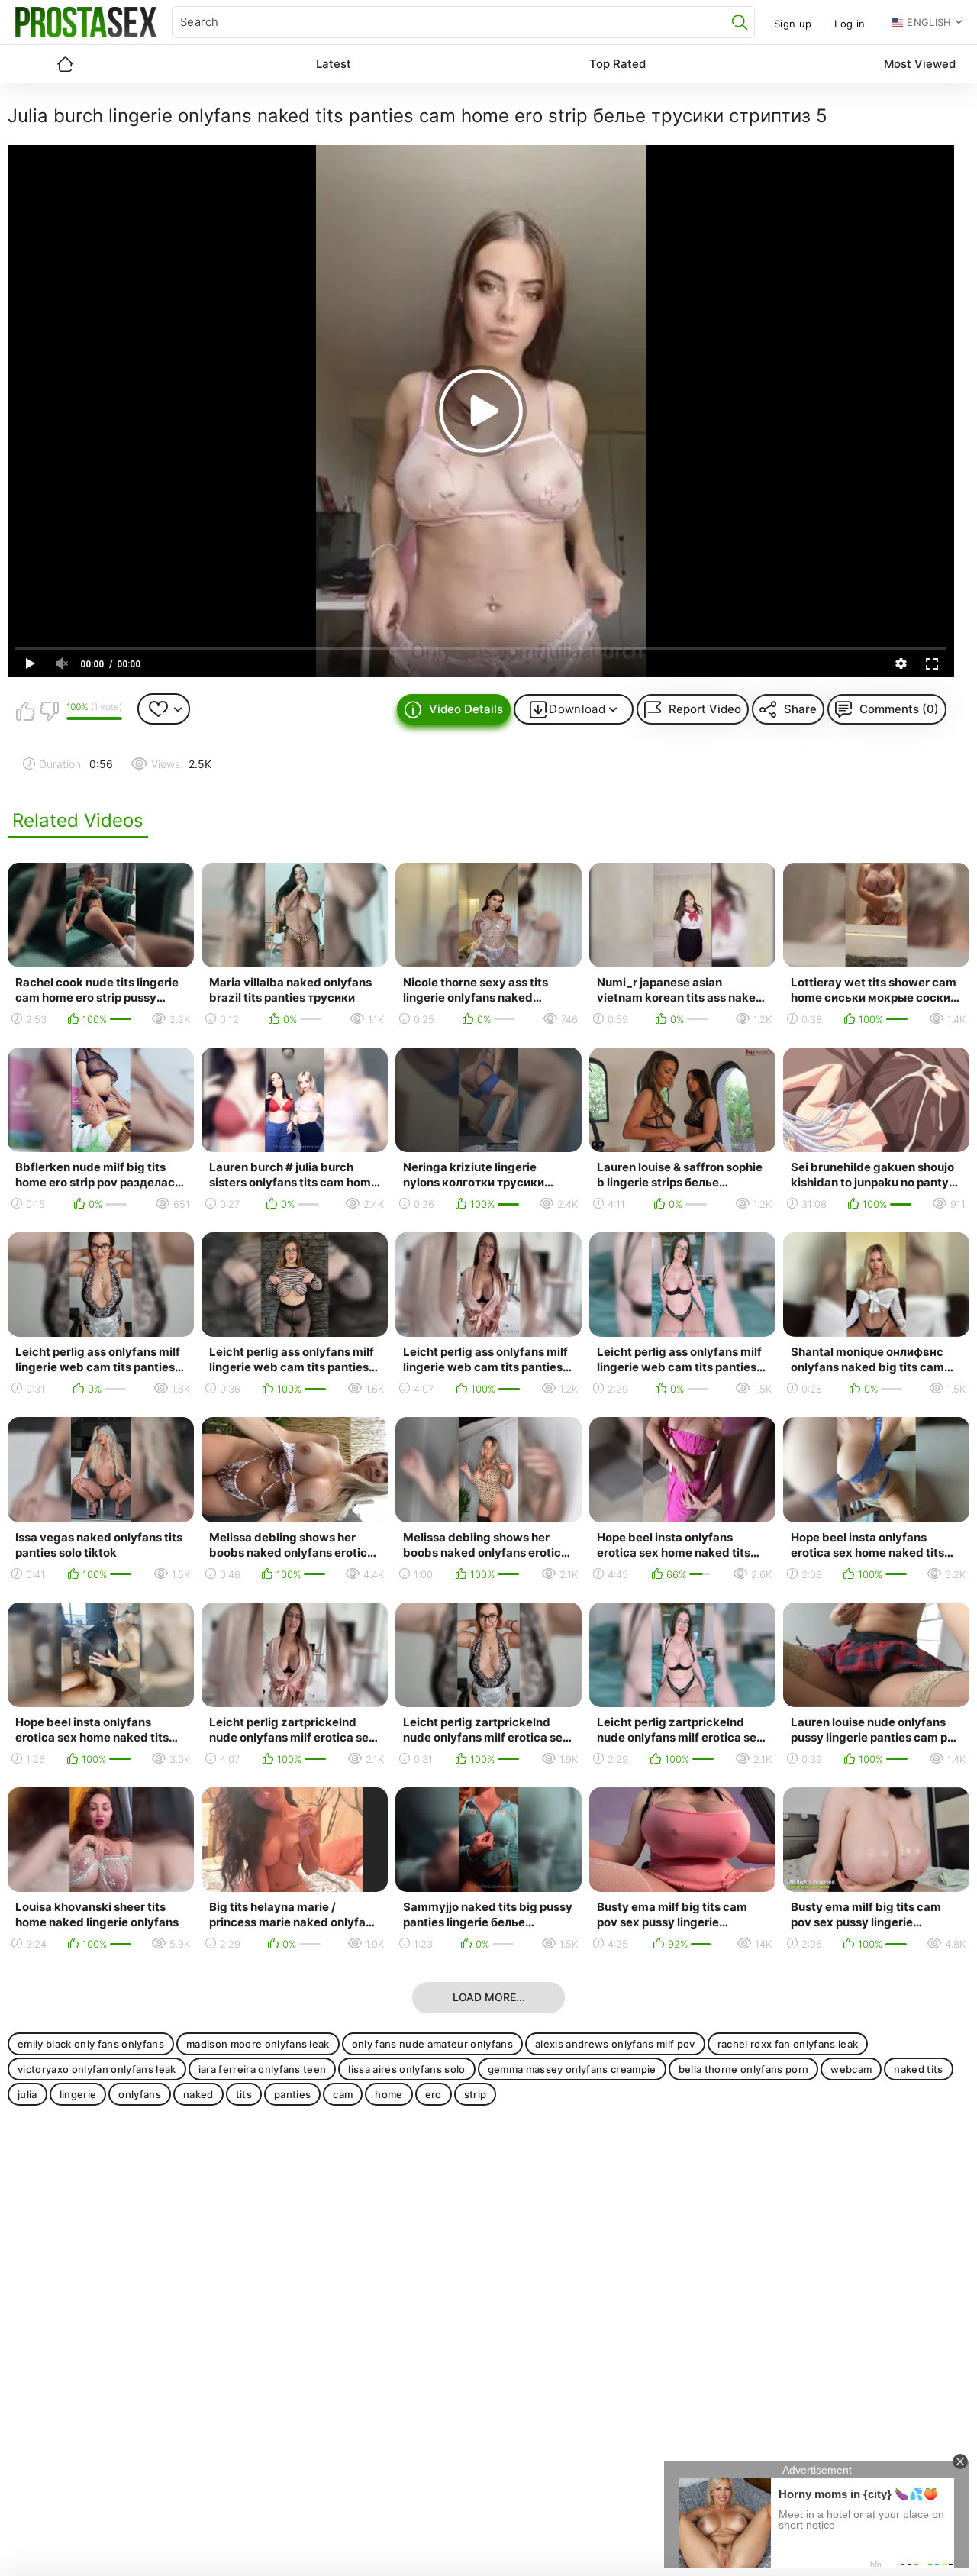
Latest (334, 64)
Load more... (489, 1997)
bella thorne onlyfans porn (744, 2069)
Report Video (705, 709)
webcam (851, 2069)
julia (27, 2094)
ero (434, 2094)
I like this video (25, 711)
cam (343, 2094)
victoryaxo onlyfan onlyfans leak (97, 2069)
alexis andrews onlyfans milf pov (615, 2044)
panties (292, 2094)
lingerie (78, 2094)
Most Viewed (920, 64)
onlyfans (140, 2094)
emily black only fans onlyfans (91, 2044)
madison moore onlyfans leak (258, 2044)
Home (65, 64)
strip (476, 2094)
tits (244, 2094)
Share (800, 709)
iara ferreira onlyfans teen (263, 2069)
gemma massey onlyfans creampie (572, 2069)
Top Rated (617, 64)
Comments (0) (899, 709)
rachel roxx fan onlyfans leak (788, 2044)
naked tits (918, 2069)
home (389, 2094)
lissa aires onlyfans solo (406, 2069)
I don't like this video (49, 711)
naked (198, 2094)
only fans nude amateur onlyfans (432, 2044)
